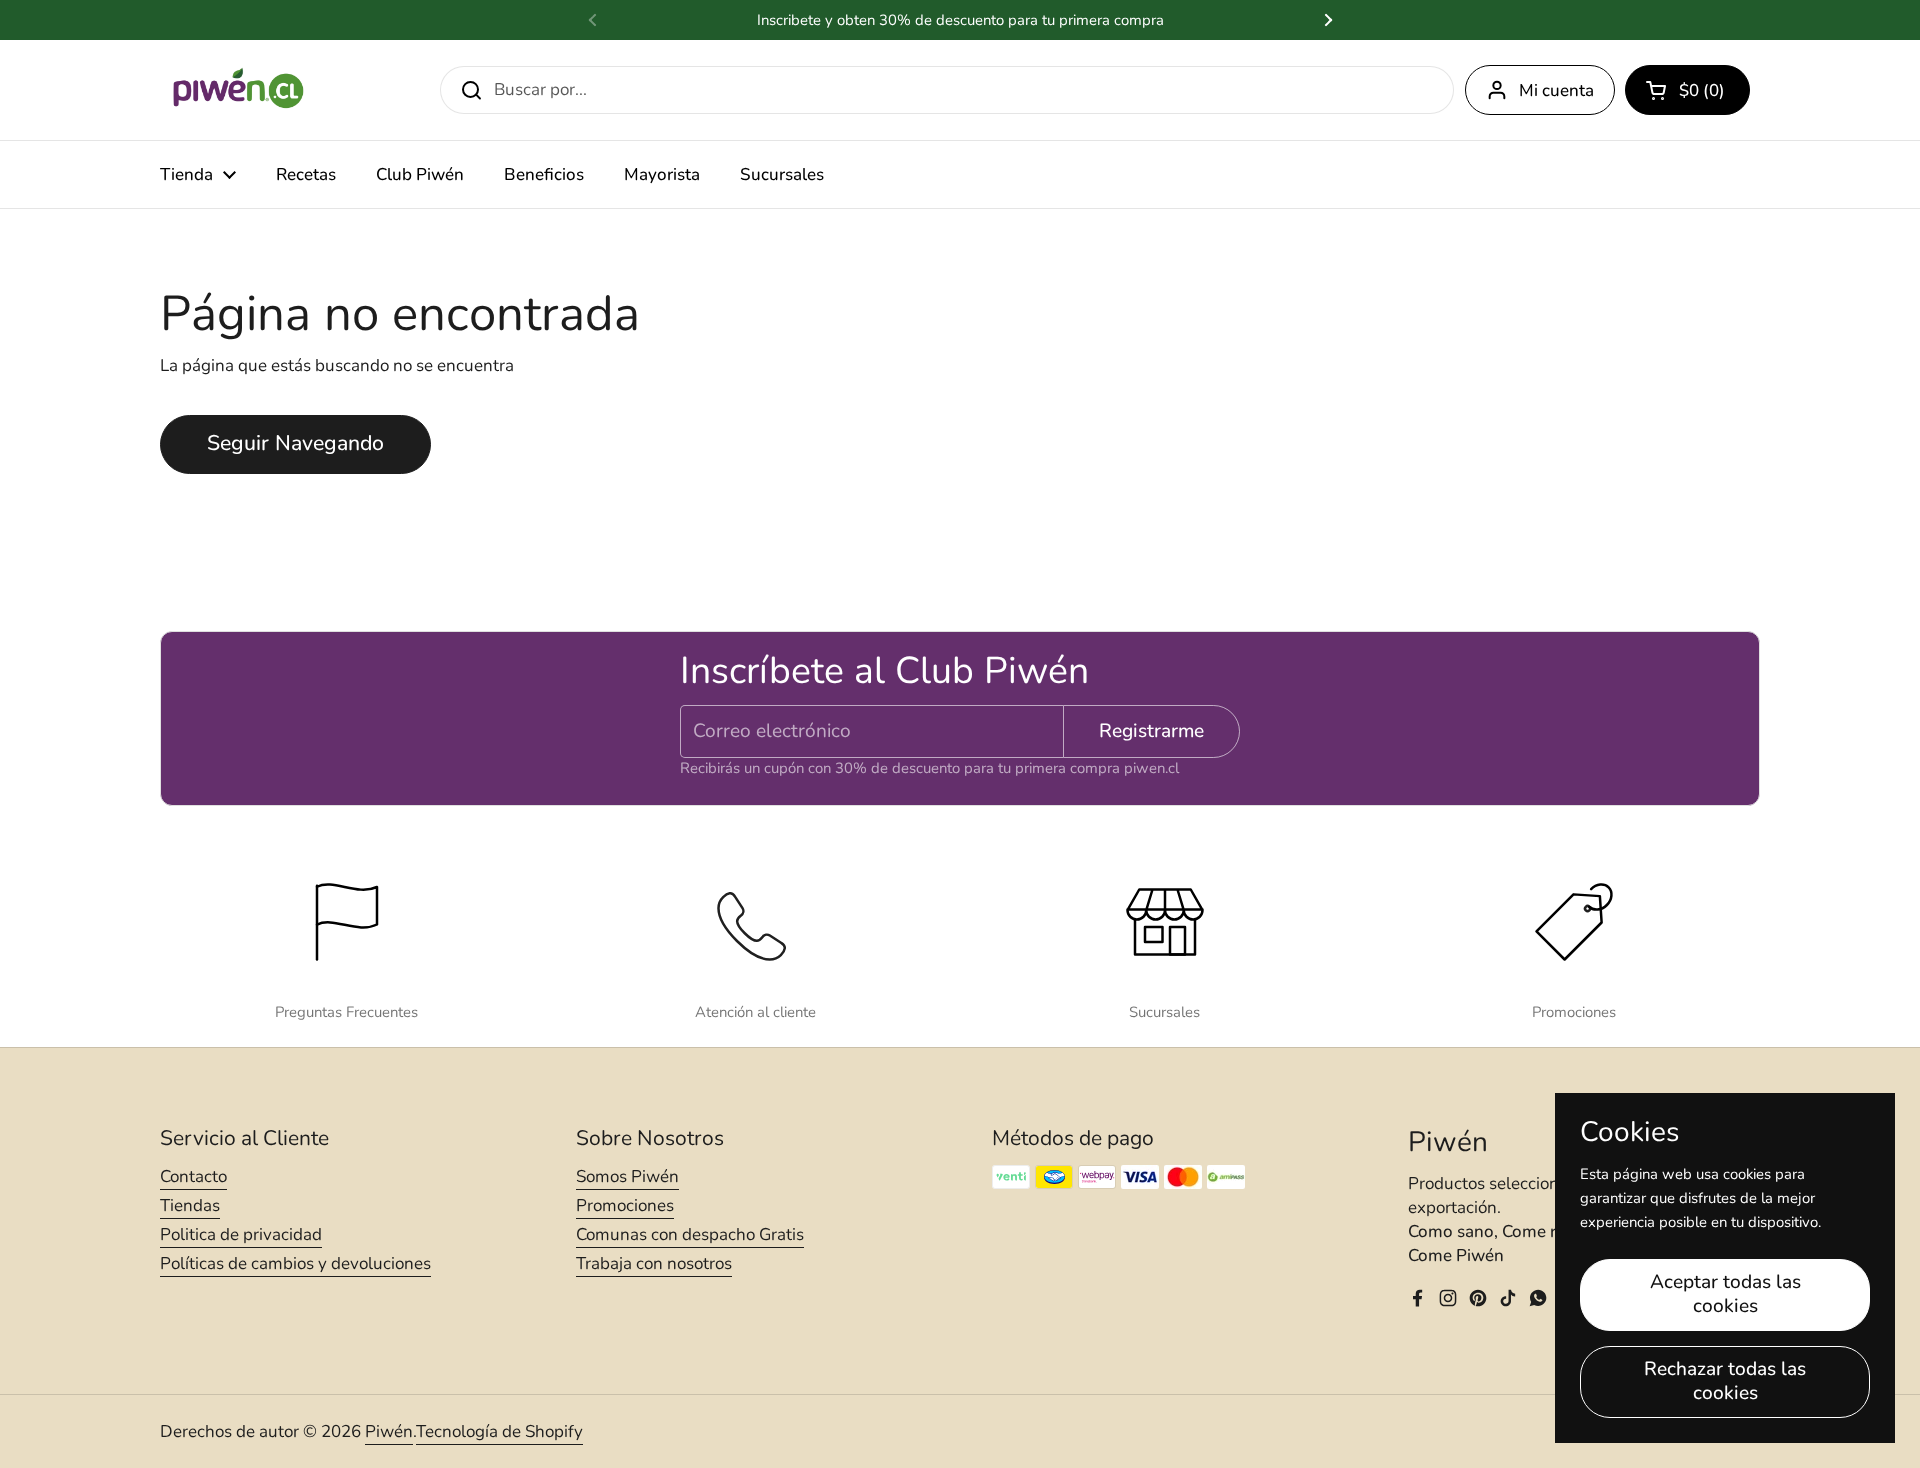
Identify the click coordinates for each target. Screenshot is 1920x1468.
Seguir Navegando (295, 443)
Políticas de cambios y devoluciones (295, 1263)
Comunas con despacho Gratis (690, 1234)
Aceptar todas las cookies (1725, 1294)
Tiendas (190, 1205)
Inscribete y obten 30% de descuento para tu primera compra (960, 20)
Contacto (193, 1176)
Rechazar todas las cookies (1725, 1381)
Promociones (625, 1205)
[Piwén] (239, 90)
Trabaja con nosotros (654, 1263)
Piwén (389, 1431)
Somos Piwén (627, 1176)
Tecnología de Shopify (499, 1431)
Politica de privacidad (241, 1234)
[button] (1687, 90)
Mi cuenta (1556, 90)
